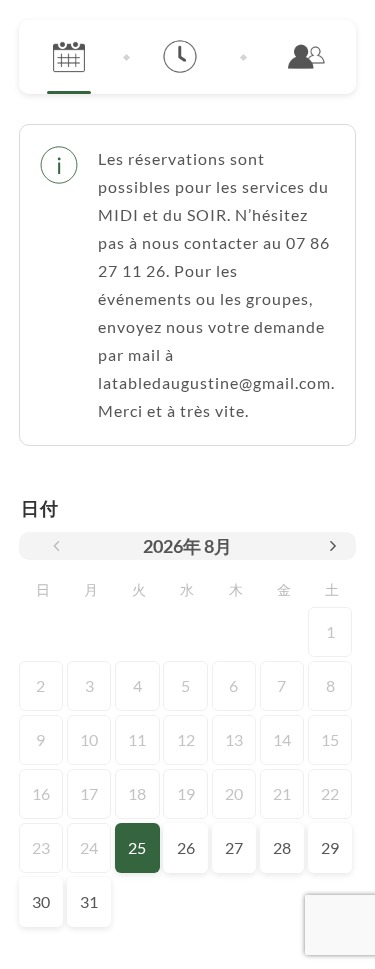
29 (330, 847)
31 (89, 901)
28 (282, 847)
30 (41, 901)
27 (234, 847)
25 (137, 847)
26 (186, 847)
